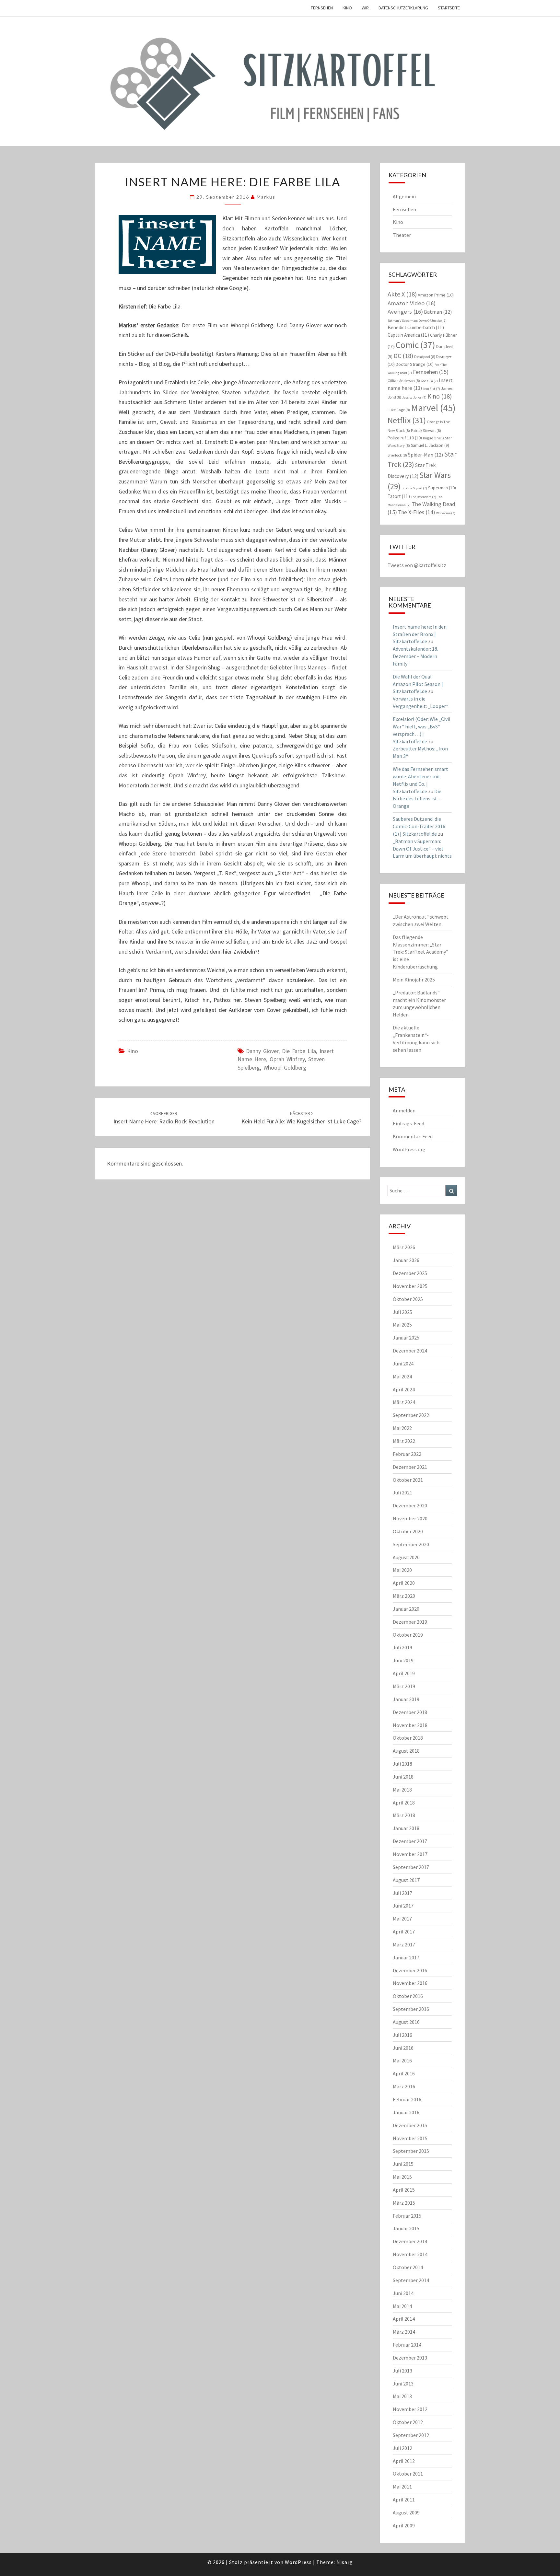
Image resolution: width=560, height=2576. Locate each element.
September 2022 (411, 1415)
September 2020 (411, 1544)
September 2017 (411, 1867)
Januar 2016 (406, 2112)
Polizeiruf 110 (405, 438)
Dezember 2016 (410, 1970)
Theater (402, 235)
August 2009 (406, 2512)
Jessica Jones (414, 397)
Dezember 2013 (410, 2358)
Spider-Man (426, 455)
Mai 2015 (402, 2177)
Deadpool (425, 357)
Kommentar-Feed (413, 1136)
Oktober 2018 (408, 1738)
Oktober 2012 (408, 2422)
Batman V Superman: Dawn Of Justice (417, 321)
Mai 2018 (402, 1790)
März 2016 (404, 2086)
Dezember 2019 (410, 1622)
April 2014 (404, 2319)
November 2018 (410, 1725)
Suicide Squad (414, 488)
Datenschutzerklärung (403, 8)
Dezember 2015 (410, 2125)
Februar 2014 (407, 2345)
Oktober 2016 (408, 1996)
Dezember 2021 (410, 1467)
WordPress (298, 2562)
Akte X (402, 294)
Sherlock (397, 455)
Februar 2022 (407, 1454)
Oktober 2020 (408, 1531)
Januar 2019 (406, 1699)
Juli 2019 (402, 1647)
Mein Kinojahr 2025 (414, 980)
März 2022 (404, 1441)
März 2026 (404, 1247)
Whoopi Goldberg (285, 1068)
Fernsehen (322, 8)
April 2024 (404, 1389)
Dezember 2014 (410, 2241)
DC (403, 356)
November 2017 (410, 1854)
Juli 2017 (402, 1893)
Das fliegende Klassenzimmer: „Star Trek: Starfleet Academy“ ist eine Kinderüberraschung (420, 952)
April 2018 (404, 1803)
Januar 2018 (406, 1828)
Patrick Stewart (426, 430)
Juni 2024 (403, 1363)
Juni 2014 (403, 2293)
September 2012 (411, 2435)
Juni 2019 (403, 1660)
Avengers (405, 312)
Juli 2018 (402, 1764)
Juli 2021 (402, 1492)
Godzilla (429, 381)
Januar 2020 (406, 1609)
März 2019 (404, 1686)
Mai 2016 (402, 2060)
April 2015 (404, 2190)
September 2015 (411, 2151)
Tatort (399, 496)
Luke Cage (399, 410)
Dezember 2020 (410, 1505)
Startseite (449, 8)
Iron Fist (432, 389)
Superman (442, 488)
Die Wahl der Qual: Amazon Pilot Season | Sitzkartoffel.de (418, 684)
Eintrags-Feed (408, 1123)
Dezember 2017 (410, 1841)
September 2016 (411, 2009)
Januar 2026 (406, 1260)
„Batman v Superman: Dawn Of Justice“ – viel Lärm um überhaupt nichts (422, 849)
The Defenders (424, 497)
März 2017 (404, 1944)
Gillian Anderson (404, 381)
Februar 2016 (407, 2099)
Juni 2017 (403, 1906)
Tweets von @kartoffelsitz (417, 565)
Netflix (407, 420)
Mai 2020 (402, 1570)
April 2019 (404, 1673)
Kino (347, 8)
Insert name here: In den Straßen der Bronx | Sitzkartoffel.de (420, 634)
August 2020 (406, 1557)
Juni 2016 (403, 2048)
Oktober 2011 (408, 2474)
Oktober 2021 (408, 1480)
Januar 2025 (406, 1338)
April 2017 (404, 1932)
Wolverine (446, 513)
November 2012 (410, 2409)
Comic (415, 345)
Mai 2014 (402, 2306)
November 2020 (410, 1518)
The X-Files (417, 512)
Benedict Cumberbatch (416, 327)
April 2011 (404, 2500)
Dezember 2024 (410, 1351)
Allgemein (404, 196)
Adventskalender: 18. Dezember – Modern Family (415, 656)
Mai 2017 (402, 1919)
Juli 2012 (402, 2448)
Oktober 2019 (408, 1635)
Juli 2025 (402, 1312)
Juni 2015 (403, 2164)
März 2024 (404, 1402)
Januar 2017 (406, 1957)
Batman (438, 312)
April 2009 (404, 2525)
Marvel (433, 408)
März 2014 (404, 2332)
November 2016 (410, 1983)
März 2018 (404, 1815)
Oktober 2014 (408, 2267)
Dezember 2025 (410, 1273)
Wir (365, 8)
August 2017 (406, 1880)
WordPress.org (409, 1149)
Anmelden (404, 1110)
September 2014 (411, 2280)
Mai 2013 (402, 2396)
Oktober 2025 (408, 1299)
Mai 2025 (402, 1325)
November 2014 (410, 2254)
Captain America (408, 335)
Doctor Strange (415, 364)
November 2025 (410, 1286)
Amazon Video (412, 303)
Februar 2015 (407, 2216)
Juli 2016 (402, 2035)
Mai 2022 (402, 1428)
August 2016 (406, 2022)
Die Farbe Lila (299, 1051)
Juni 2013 (403, 2384)
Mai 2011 (402, 2487)
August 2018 (406, 1751)
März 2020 (404, 1596)
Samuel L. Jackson (430, 445)
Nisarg (345, 2562)
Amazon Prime (436, 295)
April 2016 (404, 2073)
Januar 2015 (406, 2228)
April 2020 (404, 1583)
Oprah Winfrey (287, 1059)
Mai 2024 (402, 1376)
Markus (266, 197)
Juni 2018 (403, 1777)
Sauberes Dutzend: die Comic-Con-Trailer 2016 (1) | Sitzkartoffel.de (419, 826)
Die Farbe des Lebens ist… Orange (418, 799)
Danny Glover (262, 1051)
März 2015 (404, 2203)
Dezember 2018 (410, 1712)
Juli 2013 (402, 2371)
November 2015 (410, 2138)
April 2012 (404, 2461)
